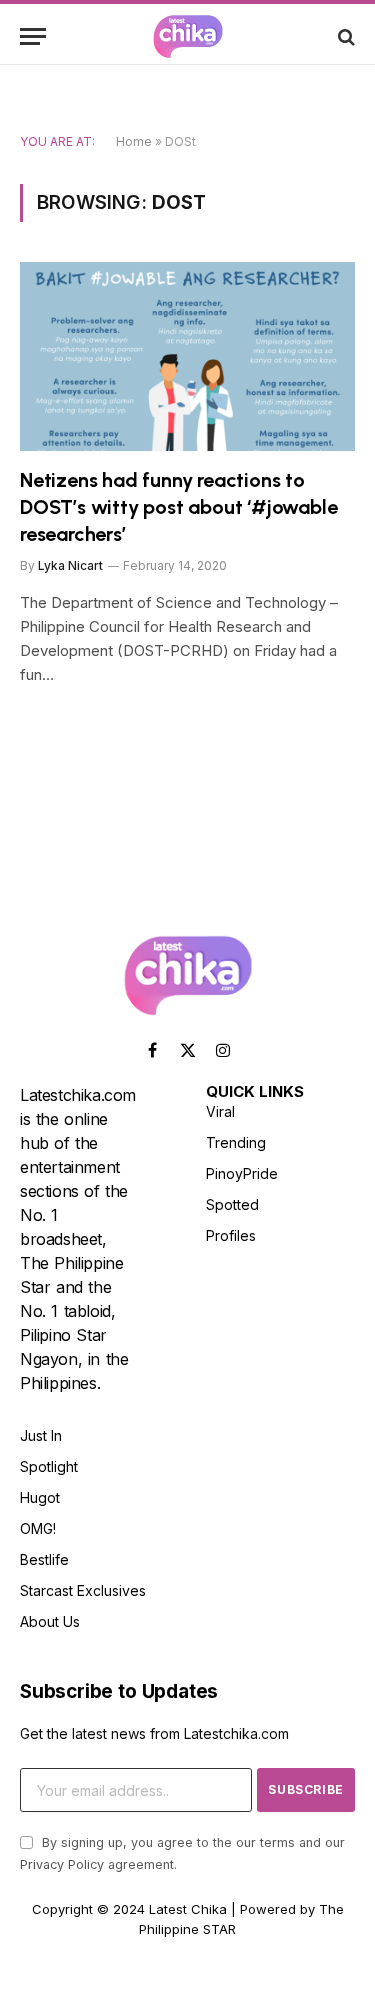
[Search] (344, 36)
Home (134, 141)
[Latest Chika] (188, 36)
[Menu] (33, 36)
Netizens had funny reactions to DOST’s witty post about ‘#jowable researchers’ (178, 507)
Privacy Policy (62, 1864)
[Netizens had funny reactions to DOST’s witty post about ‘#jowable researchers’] (187, 356)
